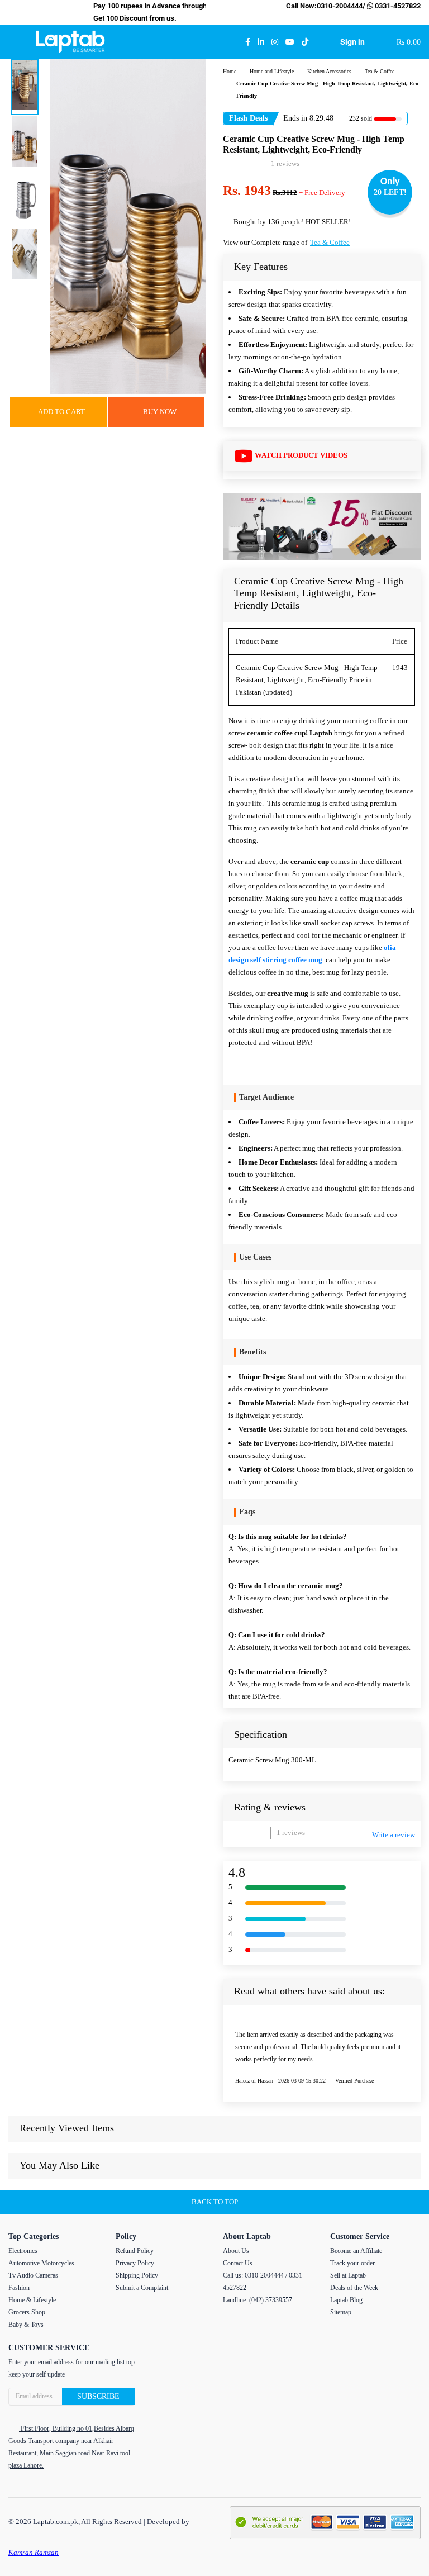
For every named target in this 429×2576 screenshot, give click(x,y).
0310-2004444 (340, 6)
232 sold (361, 118)
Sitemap (341, 2312)
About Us (236, 2251)
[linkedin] (261, 42)
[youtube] (290, 42)
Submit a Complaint (142, 2288)
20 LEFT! (390, 193)
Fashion (19, 2288)
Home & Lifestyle (32, 2300)
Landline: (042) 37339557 (258, 2300)
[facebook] (248, 42)
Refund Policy (135, 2251)
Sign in (352, 42)
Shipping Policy (137, 2275)
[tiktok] (305, 42)
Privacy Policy (135, 2263)
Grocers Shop (27, 2312)
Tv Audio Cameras (33, 2275)
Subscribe (98, 2396)
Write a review (394, 1835)
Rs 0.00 (409, 42)
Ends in (295, 118)
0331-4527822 (397, 6)
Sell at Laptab (348, 2275)
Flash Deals (248, 118)
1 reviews (285, 163)
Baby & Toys (26, 2325)
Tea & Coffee (330, 242)
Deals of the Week (354, 2288)
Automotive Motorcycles (41, 2263)
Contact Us (238, 2263)
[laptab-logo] (70, 42)
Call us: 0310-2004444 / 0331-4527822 (264, 2282)
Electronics (23, 2251)
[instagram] (275, 42)
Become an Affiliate (356, 2251)
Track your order (352, 2263)
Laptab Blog (346, 2300)
